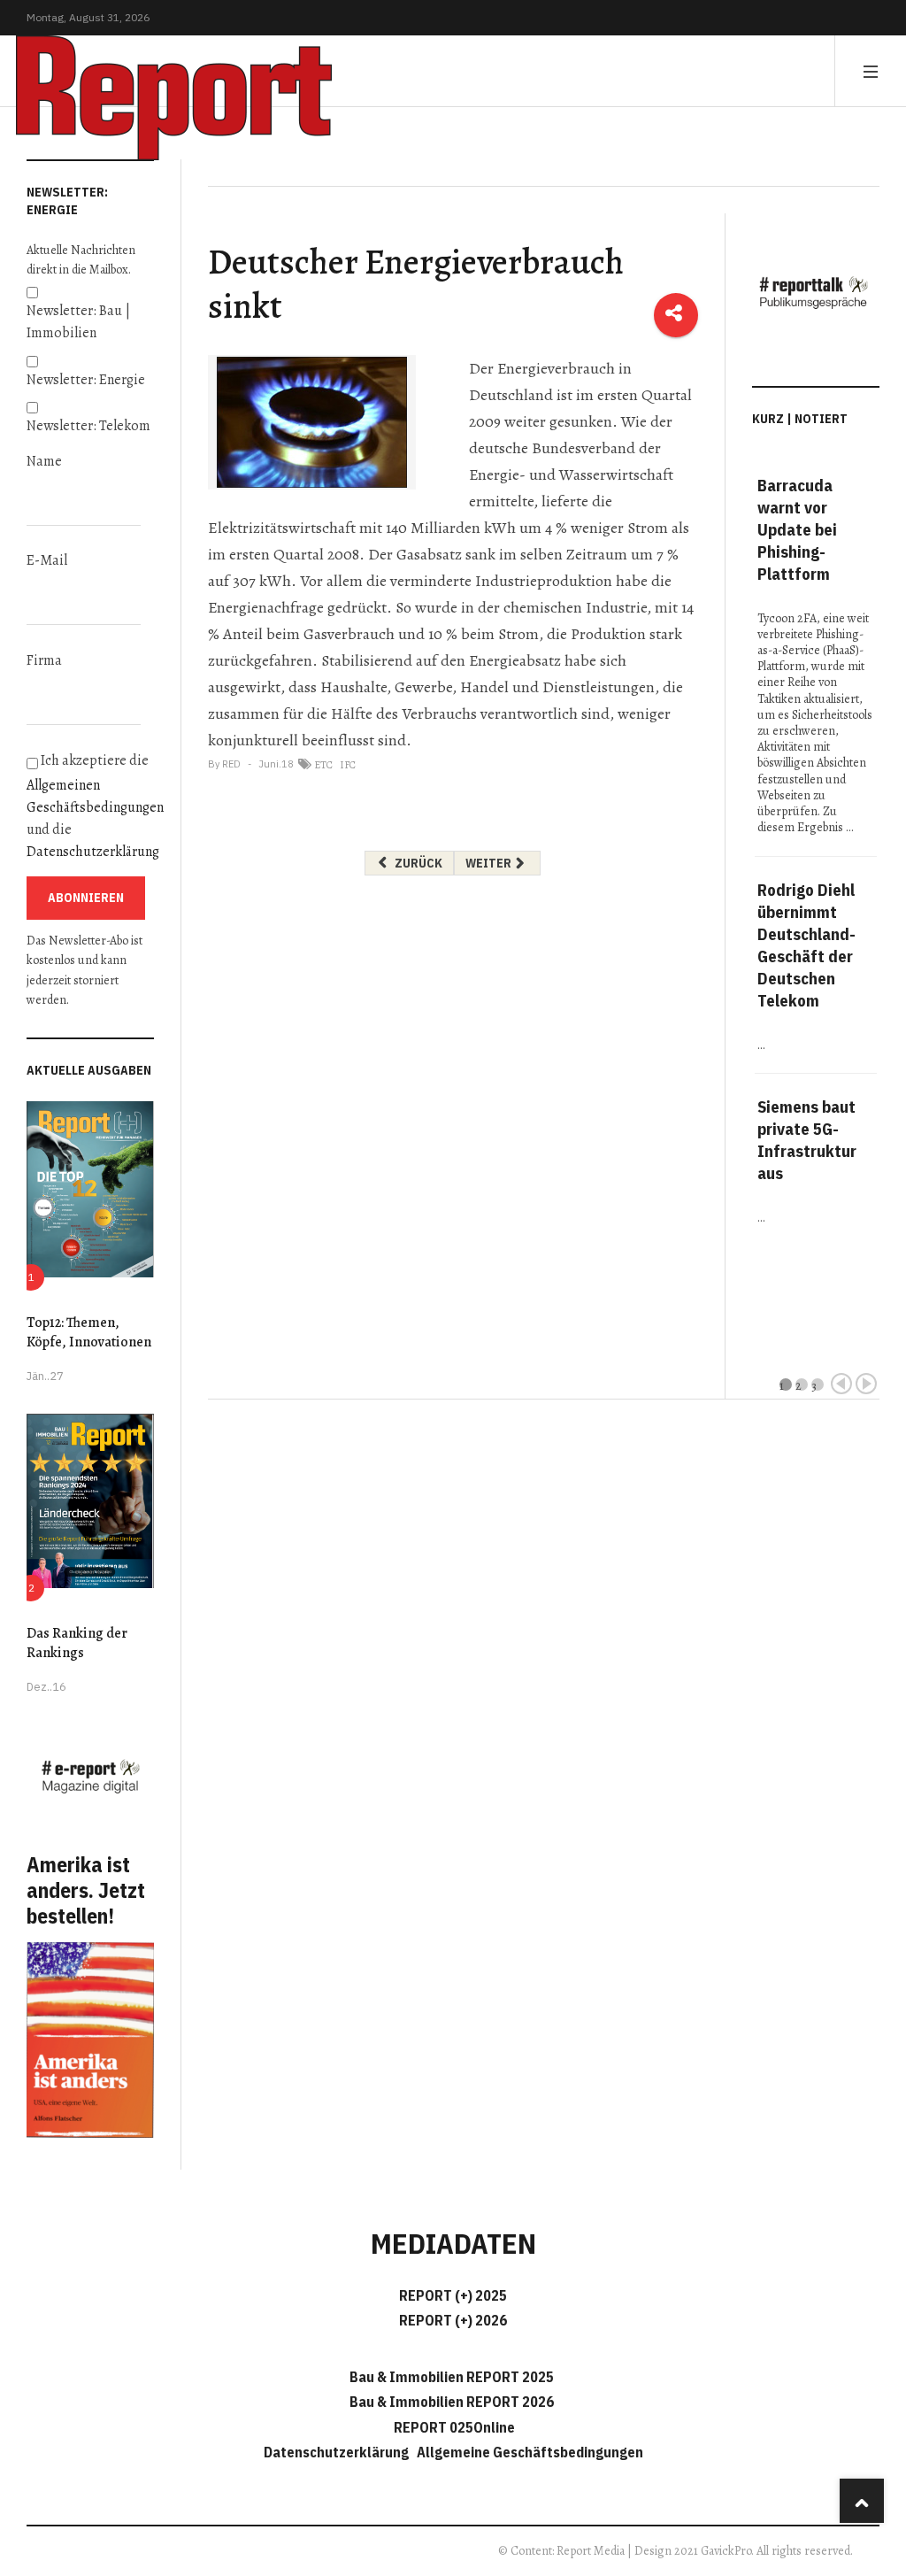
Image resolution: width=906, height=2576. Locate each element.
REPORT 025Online (453, 2427)
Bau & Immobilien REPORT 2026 (452, 2402)
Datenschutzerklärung (93, 852)
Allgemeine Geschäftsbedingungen (530, 2452)
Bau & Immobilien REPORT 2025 (452, 2377)
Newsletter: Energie (86, 380)
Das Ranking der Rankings (77, 1643)
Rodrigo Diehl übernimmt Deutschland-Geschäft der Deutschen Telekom (806, 945)
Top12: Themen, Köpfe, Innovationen (89, 1332)
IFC (348, 765)
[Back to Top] (862, 2501)
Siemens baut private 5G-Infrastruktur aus (807, 1140)
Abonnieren (86, 898)
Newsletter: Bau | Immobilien (78, 322)
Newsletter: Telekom (88, 426)
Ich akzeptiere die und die (90, 807)
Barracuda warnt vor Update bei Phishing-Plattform (797, 529)
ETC (323, 765)
